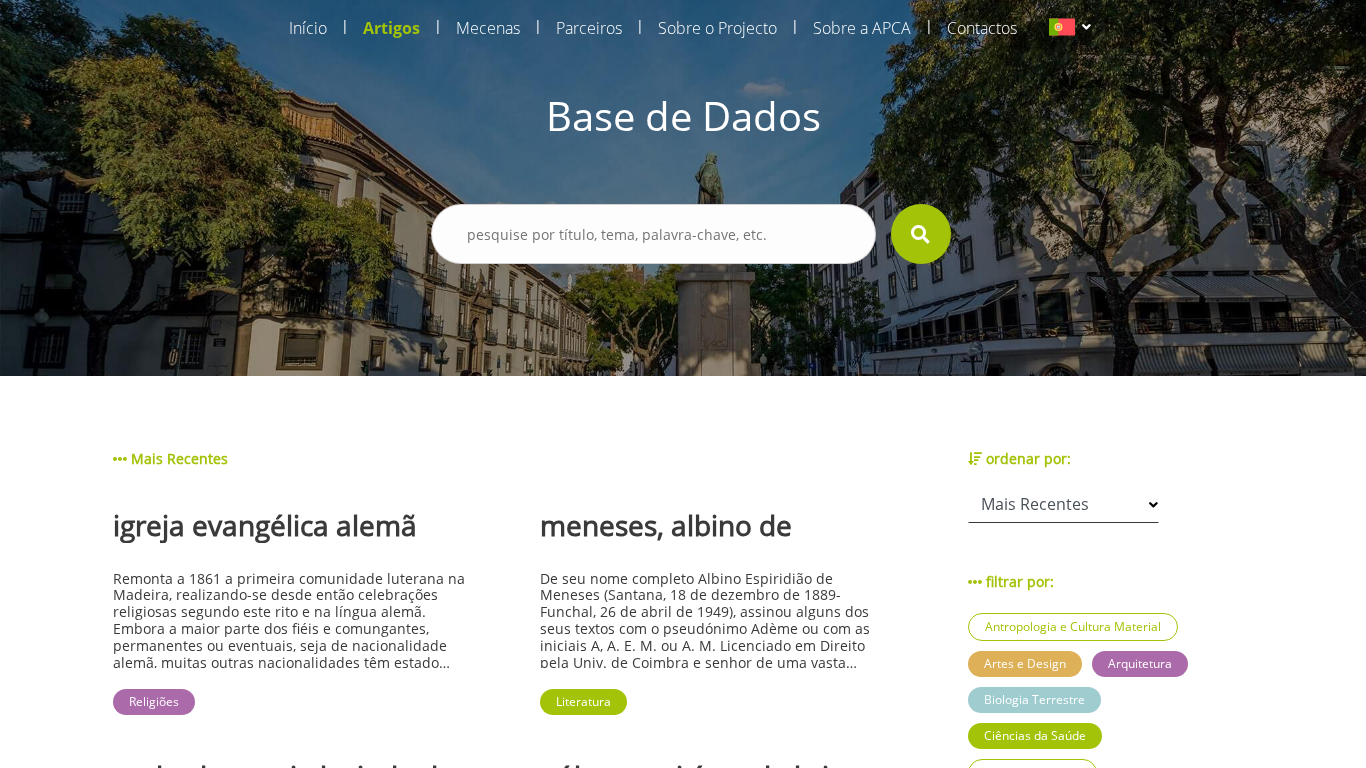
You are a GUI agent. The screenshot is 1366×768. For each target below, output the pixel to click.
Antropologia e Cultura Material (1073, 626)
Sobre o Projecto (717, 28)
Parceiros (589, 28)
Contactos (982, 28)
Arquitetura (1140, 663)
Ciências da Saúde (1035, 735)
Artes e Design (1025, 663)
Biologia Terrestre (1034, 699)
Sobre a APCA (862, 28)
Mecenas (488, 28)
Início (308, 28)
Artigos (391, 28)
